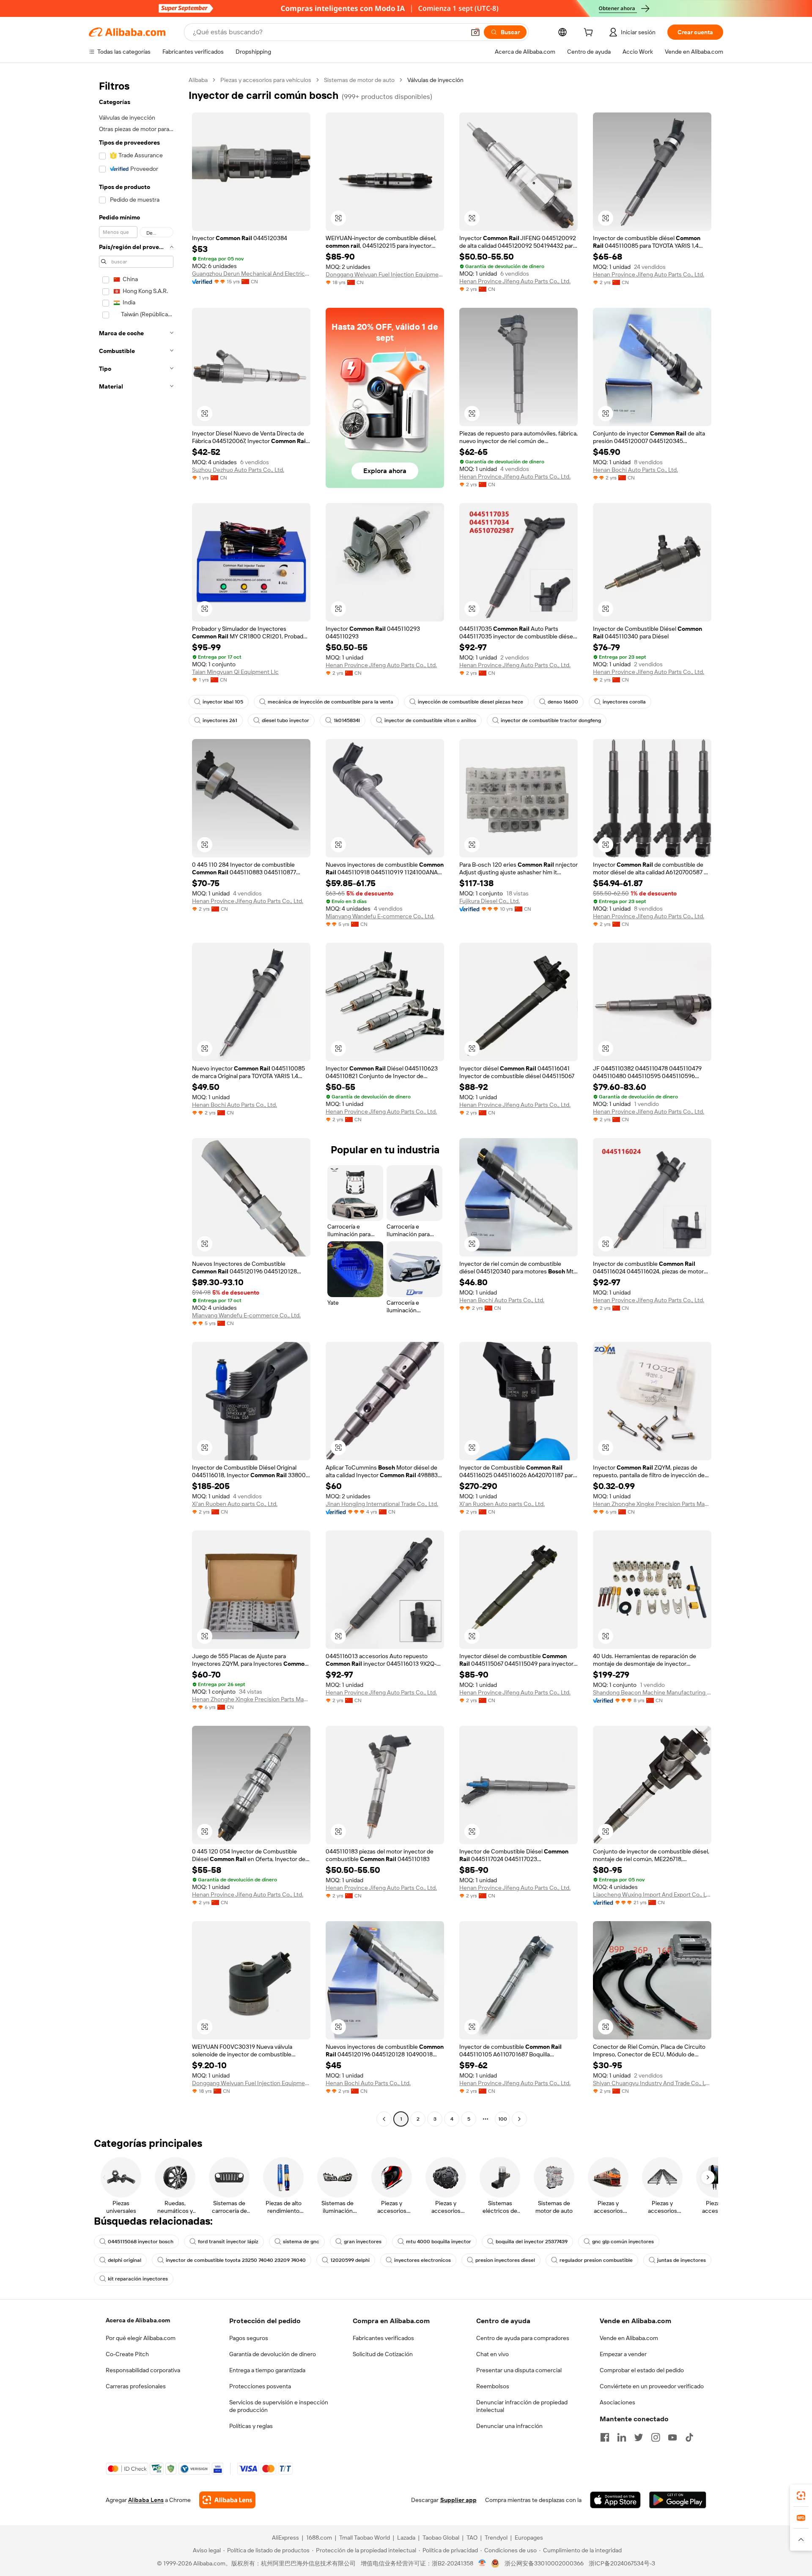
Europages (529, 2538)
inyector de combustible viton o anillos (430, 720)
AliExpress (285, 2538)
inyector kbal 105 (223, 702)
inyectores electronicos (422, 2260)
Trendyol (496, 2538)
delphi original (125, 2260)
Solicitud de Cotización (383, 2354)
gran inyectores (363, 2242)
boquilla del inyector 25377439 (532, 2242)
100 (503, 2119)
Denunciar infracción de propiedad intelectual (522, 2406)
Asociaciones (617, 2402)
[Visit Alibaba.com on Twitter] (639, 2437)
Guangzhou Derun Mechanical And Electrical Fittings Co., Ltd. (251, 274)
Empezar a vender (623, 2354)
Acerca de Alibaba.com (138, 2320)
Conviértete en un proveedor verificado (652, 2386)
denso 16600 (563, 702)
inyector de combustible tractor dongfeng (551, 720)
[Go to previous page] (384, 2119)
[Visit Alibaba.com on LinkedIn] (622, 2437)
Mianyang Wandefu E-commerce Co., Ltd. (380, 916)
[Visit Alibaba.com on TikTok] (689, 2437)
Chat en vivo (492, 2354)
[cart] (590, 33)
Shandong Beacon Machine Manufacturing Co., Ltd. (652, 1692)
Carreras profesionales (136, 2386)
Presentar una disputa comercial (519, 2370)
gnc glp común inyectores (623, 2242)
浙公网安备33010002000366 (544, 2563)
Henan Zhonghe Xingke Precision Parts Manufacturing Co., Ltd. (652, 1504)
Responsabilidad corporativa (143, 2370)
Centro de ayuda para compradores (523, 2338)
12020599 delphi (350, 2260)
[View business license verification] (482, 2563)
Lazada (406, 2538)
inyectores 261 (220, 720)
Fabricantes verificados (383, 2338)
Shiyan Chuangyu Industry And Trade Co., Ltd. (652, 2083)
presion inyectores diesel (505, 2260)
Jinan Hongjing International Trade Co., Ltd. (382, 1504)
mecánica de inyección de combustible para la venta (331, 702)
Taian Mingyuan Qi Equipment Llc (235, 672)
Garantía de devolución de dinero (273, 2354)
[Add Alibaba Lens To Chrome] (227, 2500)
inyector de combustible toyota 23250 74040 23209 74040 (236, 2260)
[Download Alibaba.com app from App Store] (615, 2500)
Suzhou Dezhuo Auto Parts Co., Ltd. (238, 470)
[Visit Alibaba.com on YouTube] (672, 2437)
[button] (475, 32)
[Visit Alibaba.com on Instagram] (656, 2437)
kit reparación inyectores (138, 2279)
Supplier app (458, 2500)
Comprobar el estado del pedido (642, 2370)
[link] (801, 2496)
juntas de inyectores (682, 2260)
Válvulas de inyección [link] (435, 80)
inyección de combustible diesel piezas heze (470, 702)
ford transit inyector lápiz (228, 2242)
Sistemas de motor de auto (359, 80)
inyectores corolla (624, 702)
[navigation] (136, 1100)
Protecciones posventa (260, 2386)
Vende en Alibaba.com (629, 2338)
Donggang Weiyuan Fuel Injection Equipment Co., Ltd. (385, 274)
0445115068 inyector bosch (141, 2242)
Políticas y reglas (251, 2426)
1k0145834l (347, 720)
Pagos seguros (249, 2338)
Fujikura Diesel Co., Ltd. (490, 901)
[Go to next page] (519, 2119)
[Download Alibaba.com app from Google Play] (678, 2500)
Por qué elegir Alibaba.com (141, 2338)
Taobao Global (441, 2538)
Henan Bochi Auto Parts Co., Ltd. (635, 470)
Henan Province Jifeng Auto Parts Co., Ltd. (515, 281)
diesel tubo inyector (285, 720)
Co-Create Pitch (127, 2354)
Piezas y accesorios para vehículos (266, 80)
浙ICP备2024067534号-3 (622, 2563)
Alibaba (198, 80)
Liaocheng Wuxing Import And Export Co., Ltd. (652, 1894)
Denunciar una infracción (509, 2426)
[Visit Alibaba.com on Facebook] (605, 2437)
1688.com (319, 2538)
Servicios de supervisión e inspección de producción (279, 2406)
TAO (472, 2538)
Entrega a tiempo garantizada (267, 2370)
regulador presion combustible (596, 2260)
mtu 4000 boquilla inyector (439, 2242)
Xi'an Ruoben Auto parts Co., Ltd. (235, 1504)
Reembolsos (493, 2386)
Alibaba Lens (146, 2500)
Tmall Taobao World (365, 2538)
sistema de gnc (301, 2242)
